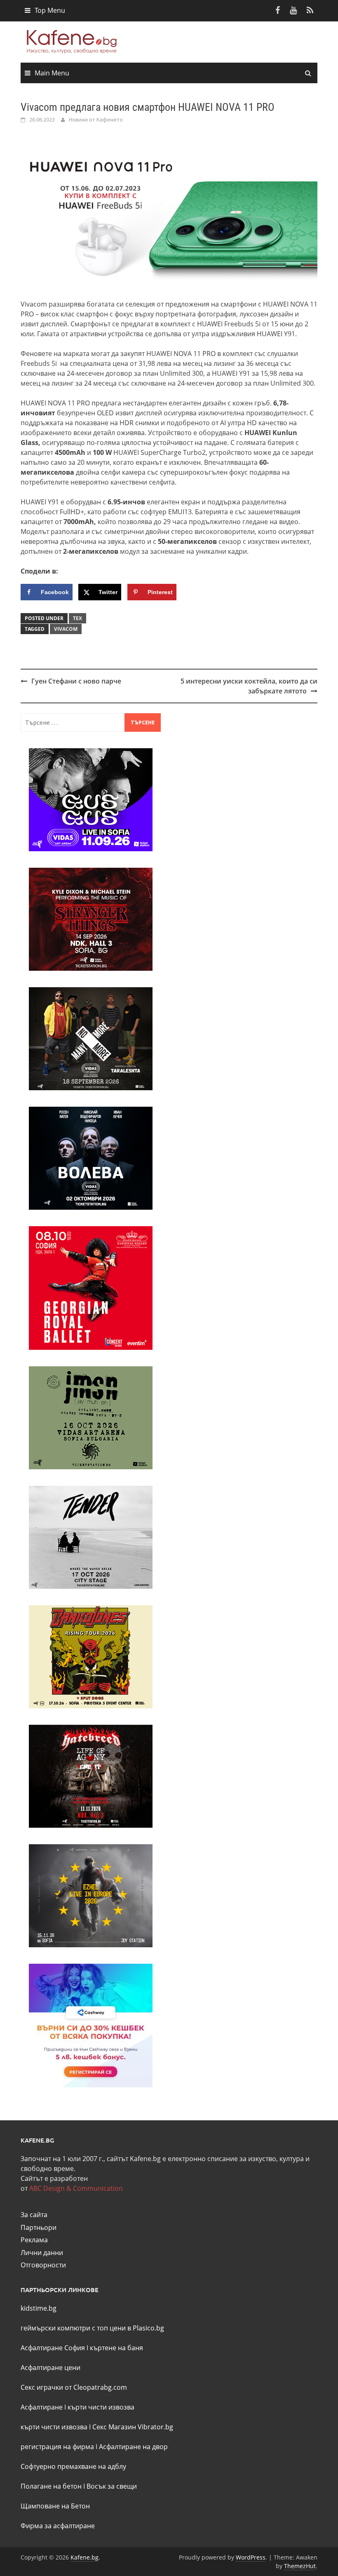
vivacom (66, 629)
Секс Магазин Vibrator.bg (133, 2427)
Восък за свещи (112, 2486)
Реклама (34, 2240)
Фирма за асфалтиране (58, 2526)
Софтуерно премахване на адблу (73, 2466)
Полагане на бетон (51, 2486)
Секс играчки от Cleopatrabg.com (74, 2387)
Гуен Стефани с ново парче (76, 681)
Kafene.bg (84, 2557)
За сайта (34, 2215)
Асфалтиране (42, 2407)
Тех (77, 618)
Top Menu (50, 10)
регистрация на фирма (57, 2447)
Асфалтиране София (53, 2348)
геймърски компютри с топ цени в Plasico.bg (92, 2328)
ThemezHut (300, 2566)
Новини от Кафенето (96, 119)
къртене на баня (116, 2348)
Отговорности (43, 2265)
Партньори (39, 2227)
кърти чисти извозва (101, 2407)
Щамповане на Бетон (55, 2506)
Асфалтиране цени (50, 2368)
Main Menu (52, 73)
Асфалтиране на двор (133, 2447)
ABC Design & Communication (76, 2188)
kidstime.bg (39, 2308)
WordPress (251, 2557)
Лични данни (42, 2253)
